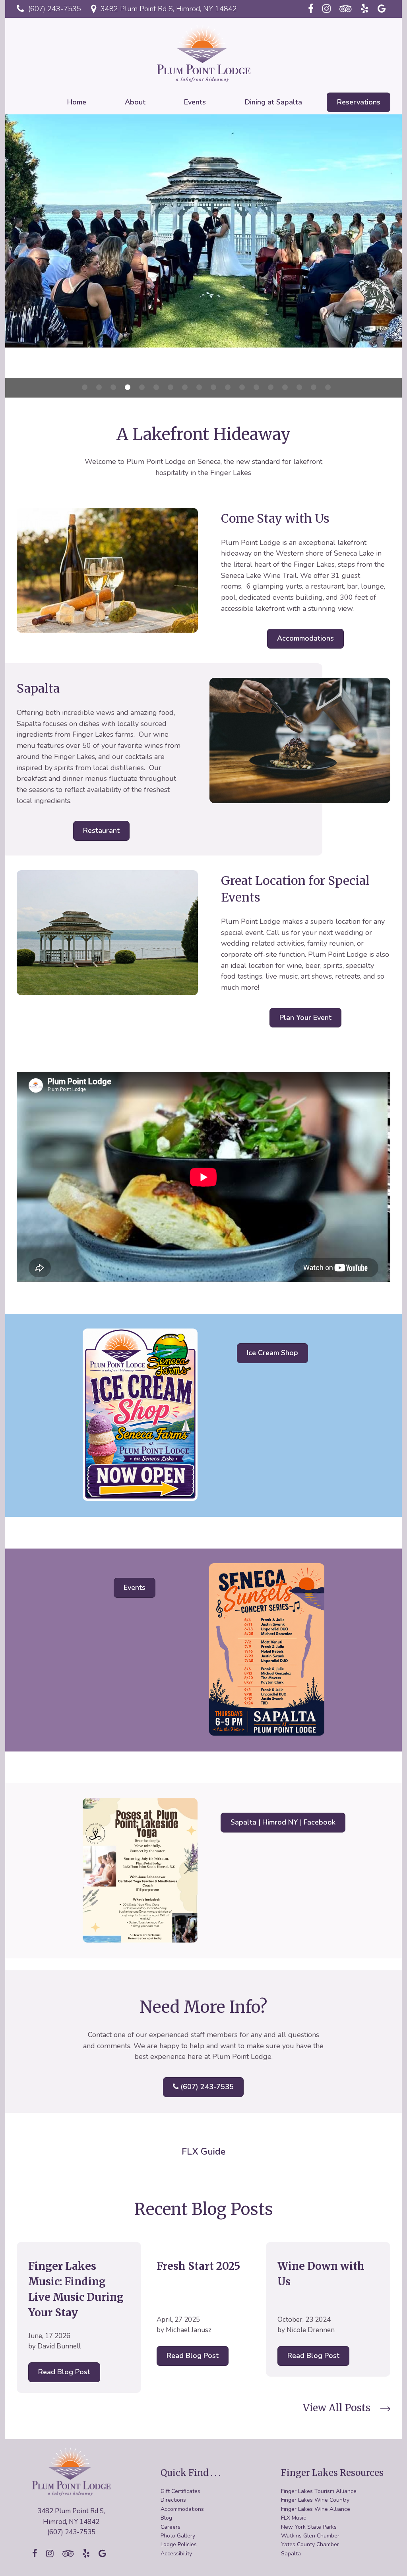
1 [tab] (85, 387)
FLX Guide (203, 2152)
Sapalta (291, 2554)
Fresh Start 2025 (198, 2266)
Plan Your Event (305, 1018)
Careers (171, 2527)
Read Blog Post (64, 2372)
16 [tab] (299, 387)
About (135, 102)
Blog (166, 2518)
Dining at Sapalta (273, 102)
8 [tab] (185, 387)
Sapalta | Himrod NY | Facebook (283, 1822)
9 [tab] (199, 387)
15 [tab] (285, 387)
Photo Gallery (178, 2536)
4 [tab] (128, 387)
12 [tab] (242, 387)
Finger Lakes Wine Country (315, 2500)
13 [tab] (256, 387)
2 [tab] (99, 387)
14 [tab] (271, 387)
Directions (173, 2500)
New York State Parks (309, 2527)
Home (77, 102)
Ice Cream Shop (272, 1353)
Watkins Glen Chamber (310, 2536)
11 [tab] (228, 387)
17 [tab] (314, 387)
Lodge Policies (179, 2544)
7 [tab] (171, 387)
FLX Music (294, 2518)
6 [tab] (156, 387)
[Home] (203, 52)
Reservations (359, 102)
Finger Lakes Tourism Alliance (319, 2491)
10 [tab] (213, 387)
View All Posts (337, 2408)
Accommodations (305, 638)
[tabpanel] (203, 231)
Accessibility (176, 2554)
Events (195, 102)
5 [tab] (142, 387)
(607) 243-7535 (54, 9)
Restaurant (101, 830)
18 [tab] (328, 387)
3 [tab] (113, 387)
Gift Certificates (180, 2491)
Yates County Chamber (310, 2544)
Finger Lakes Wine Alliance (316, 2509)
